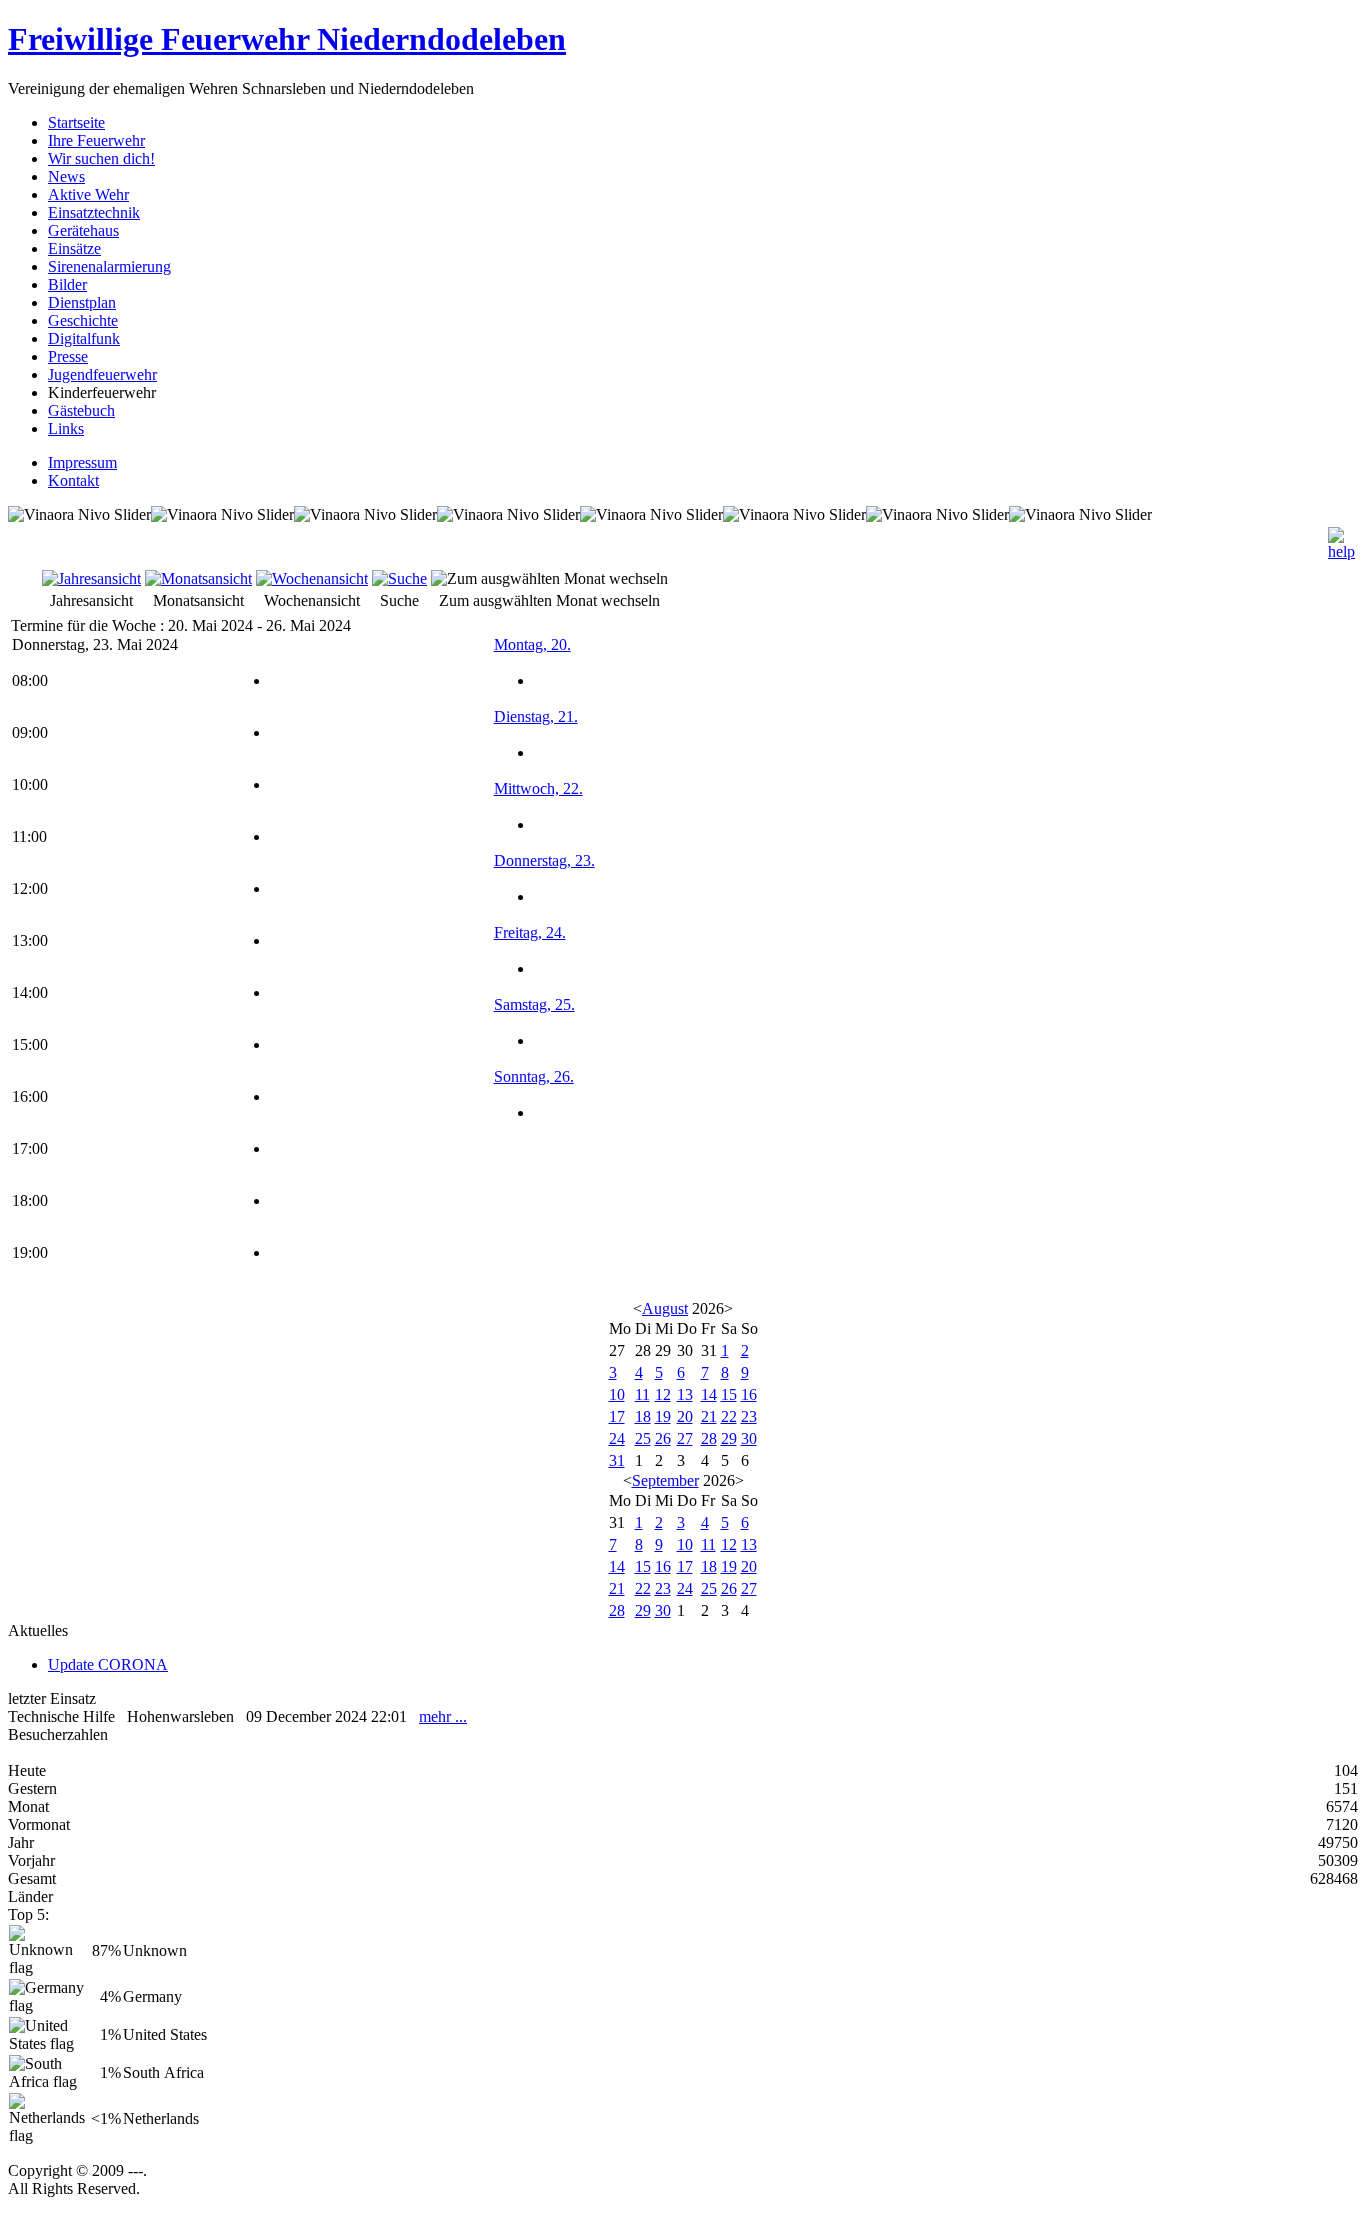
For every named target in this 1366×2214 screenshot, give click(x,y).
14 (709, 1394)
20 (685, 1416)
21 (709, 1416)
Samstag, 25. (534, 1004)
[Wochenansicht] (312, 578)
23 (749, 1416)
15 (729, 1394)
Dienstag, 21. (536, 716)
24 (617, 1438)
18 (643, 1416)
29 (729, 1438)
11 (642, 1394)
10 (617, 1394)
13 (685, 1394)
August (665, 1308)
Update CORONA (108, 1664)
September (665, 1480)
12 (663, 1394)
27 (685, 1438)
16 (749, 1394)
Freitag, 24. (530, 932)
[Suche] (399, 578)
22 (729, 1416)
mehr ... (443, 1716)
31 (617, 1460)
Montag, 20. (532, 644)
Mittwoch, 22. (538, 788)
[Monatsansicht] (198, 578)
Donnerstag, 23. (544, 860)
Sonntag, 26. (534, 1076)
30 (749, 1438)
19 (663, 1416)
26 (663, 1438)
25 (643, 1438)
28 (709, 1438)
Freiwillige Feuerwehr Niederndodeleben (287, 39)
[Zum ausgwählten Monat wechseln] (549, 578)
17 (617, 1416)
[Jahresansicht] (91, 578)
